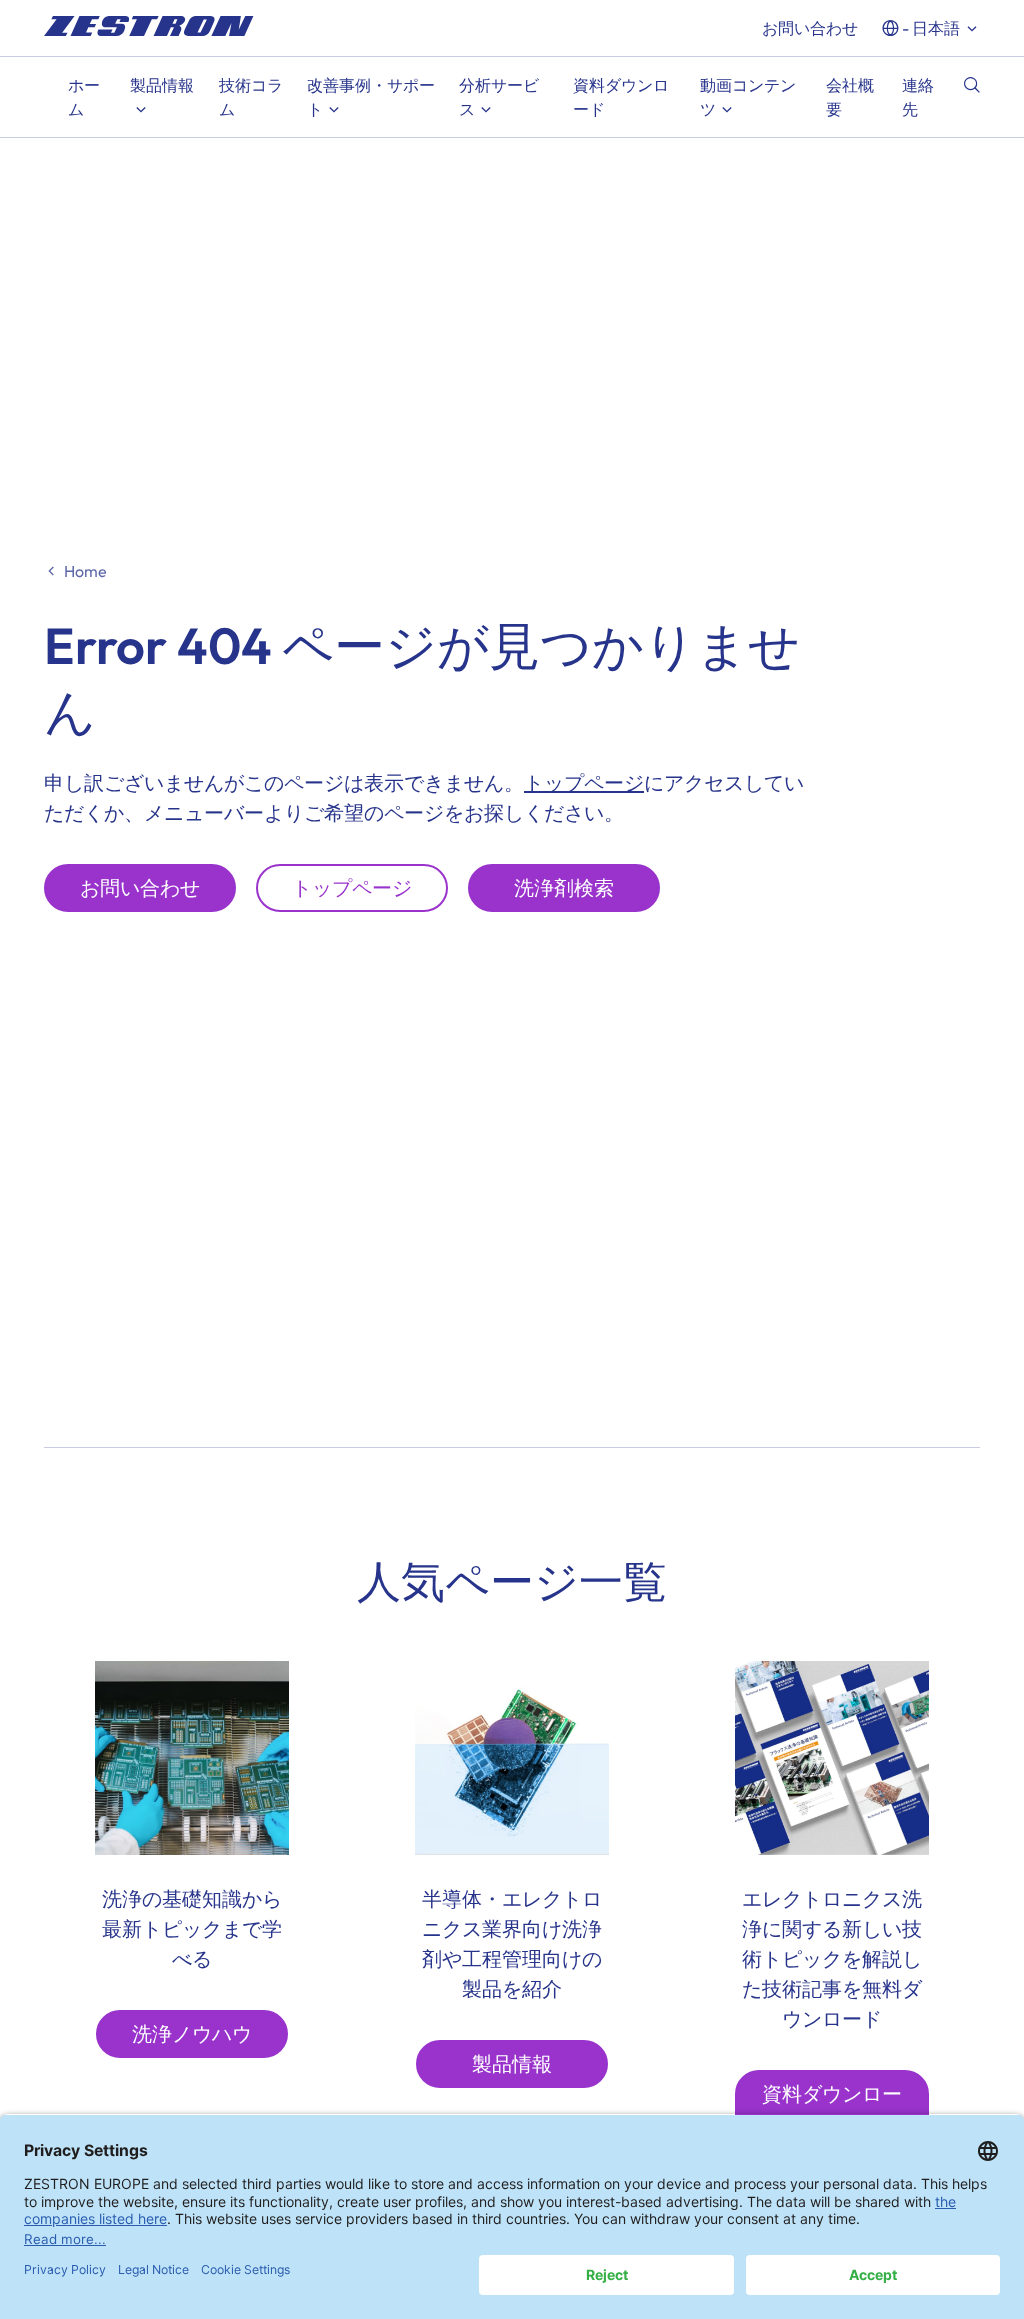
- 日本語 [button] (931, 28)
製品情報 (512, 2063)
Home (85, 571)
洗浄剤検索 (564, 887)
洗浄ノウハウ (192, 2033)
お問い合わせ (810, 28)
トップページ (584, 782)
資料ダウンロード (832, 2108)
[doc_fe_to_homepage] (149, 26)
